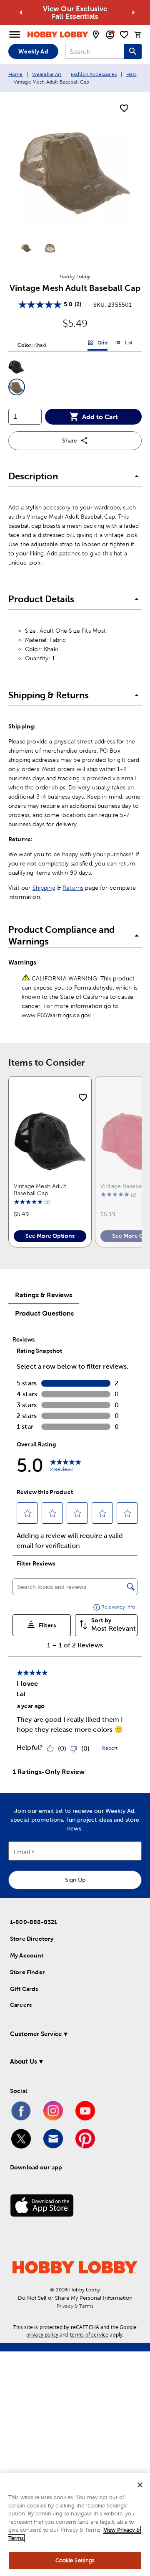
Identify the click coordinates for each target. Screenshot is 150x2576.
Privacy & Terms (75, 2306)
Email (22, 1852)
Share (70, 440)
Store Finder (27, 1972)
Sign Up (75, 1880)
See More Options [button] (50, 1236)
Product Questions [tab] (44, 1313)
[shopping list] (124, 35)
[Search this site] (133, 51)
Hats (131, 74)
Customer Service (36, 2034)
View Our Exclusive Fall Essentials (75, 13)
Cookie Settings (75, 2560)
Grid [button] (97, 344)
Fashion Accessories (94, 74)
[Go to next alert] (133, 13)
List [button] (124, 344)
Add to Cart (100, 417)
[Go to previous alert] (21, 13)
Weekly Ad (33, 51)
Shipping (44, 888)
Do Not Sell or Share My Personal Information (75, 2298)
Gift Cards (24, 1989)
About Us (24, 2061)
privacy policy (42, 2335)
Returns (73, 888)
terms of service (89, 2335)
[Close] (140, 2485)
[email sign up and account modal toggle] (110, 35)
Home (16, 74)
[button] (17, 367)
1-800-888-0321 (34, 1922)
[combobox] (95, 51)
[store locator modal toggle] (96, 35)
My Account (27, 1955)
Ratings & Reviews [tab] (44, 1295)
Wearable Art (47, 74)
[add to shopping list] (124, 109)
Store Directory (32, 1939)
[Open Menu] (15, 35)
